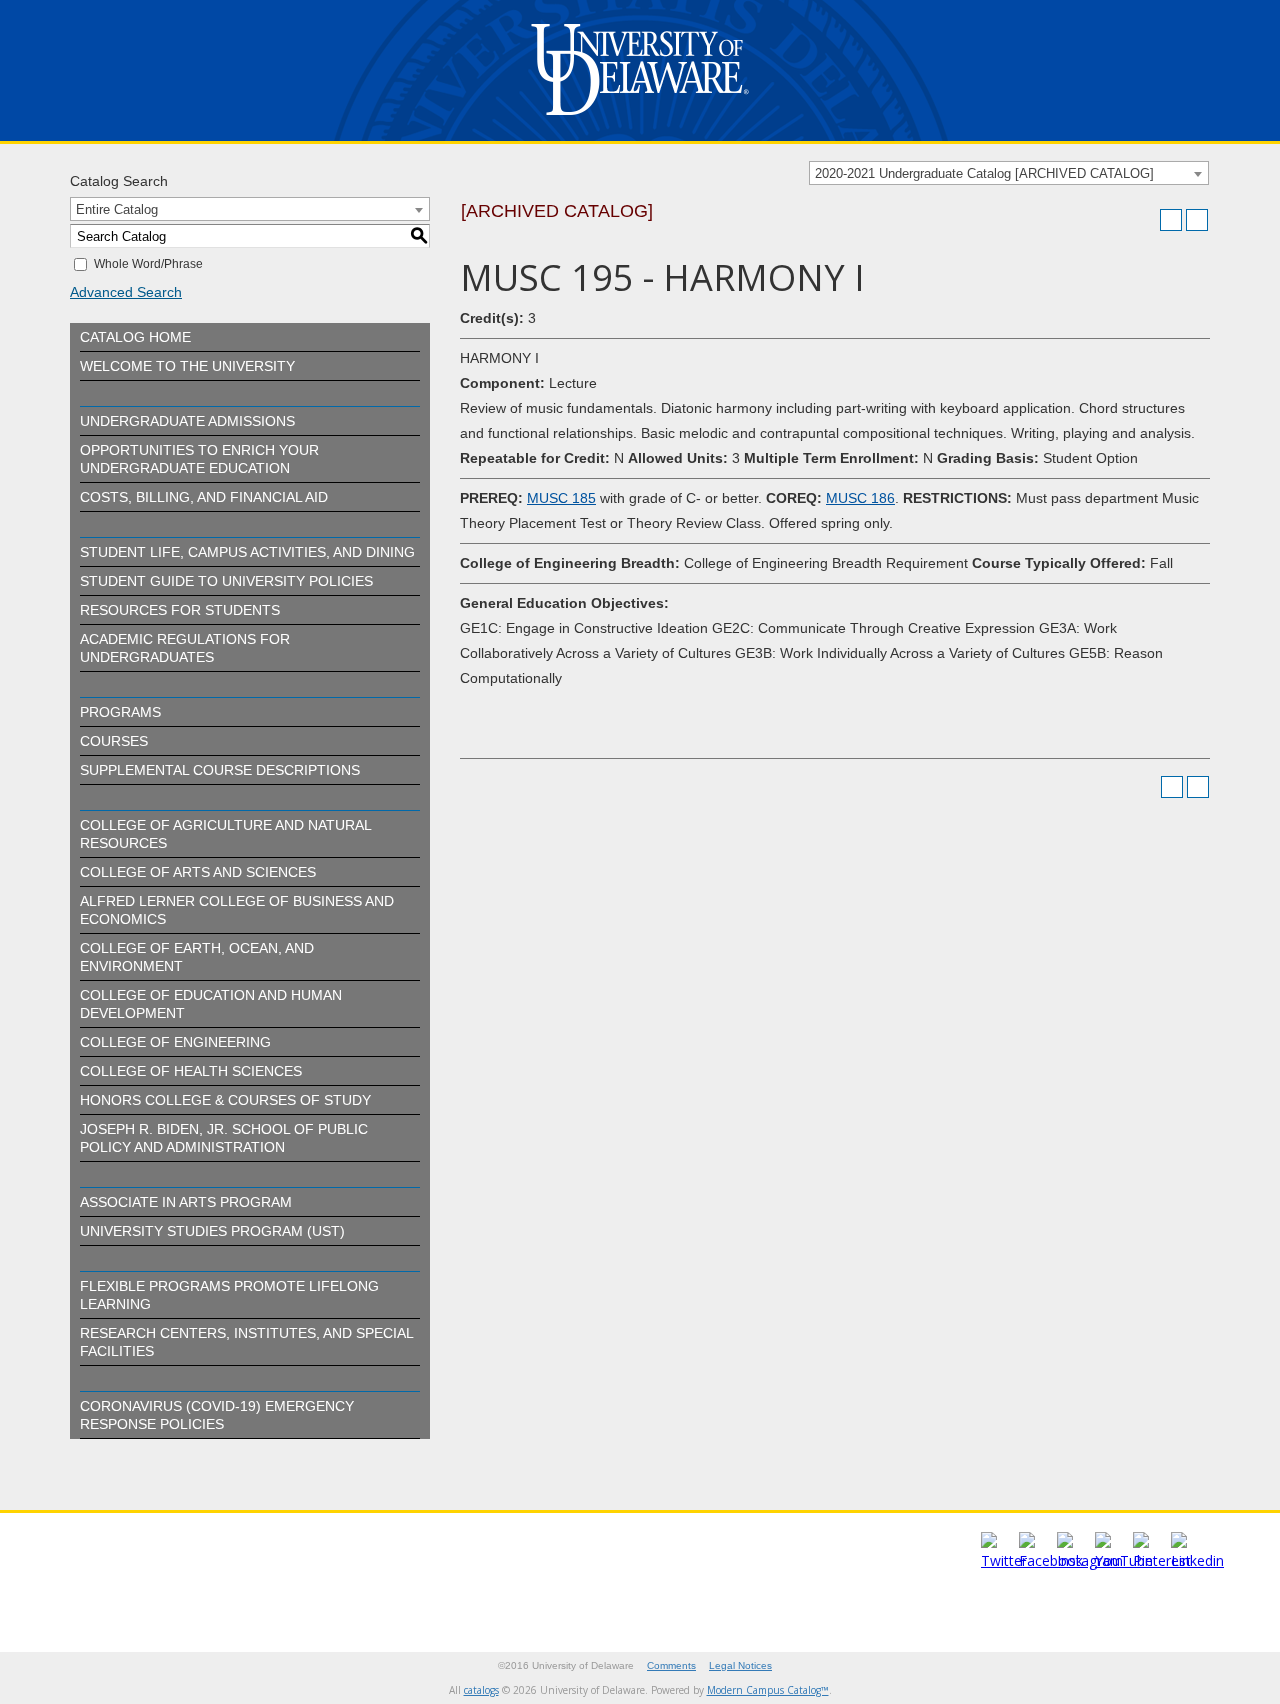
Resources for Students (180, 610)
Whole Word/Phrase (148, 264)
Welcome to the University (187, 366)
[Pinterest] (1162, 1560)
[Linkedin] (1197, 1560)
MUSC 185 (561, 498)
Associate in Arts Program (186, 1202)
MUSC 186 (860, 498)
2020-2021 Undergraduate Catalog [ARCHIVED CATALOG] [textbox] (984, 173)
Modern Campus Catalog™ (768, 1690)
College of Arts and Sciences (198, 872)
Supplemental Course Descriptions (220, 770)
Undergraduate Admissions (187, 421)
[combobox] (1009, 173)
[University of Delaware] (640, 119)
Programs (120, 712)
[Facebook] (1051, 1560)
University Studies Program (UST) (212, 1231)
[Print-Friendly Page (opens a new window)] (1171, 220)
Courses (114, 741)
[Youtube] (1124, 1560)
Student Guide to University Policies (226, 581)
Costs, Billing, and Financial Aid (204, 497)
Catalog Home (135, 337)
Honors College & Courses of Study (225, 1100)
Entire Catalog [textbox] (117, 209)
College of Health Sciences (191, 1071)
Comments (671, 1665)
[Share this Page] (1145, 220)
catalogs (481, 1690)
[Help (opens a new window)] (1197, 220)
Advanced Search (126, 292)
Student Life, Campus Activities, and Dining (247, 552)
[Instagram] (1090, 1560)
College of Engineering (175, 1042)
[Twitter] (1004, 1560)
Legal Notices (740, 1665)
